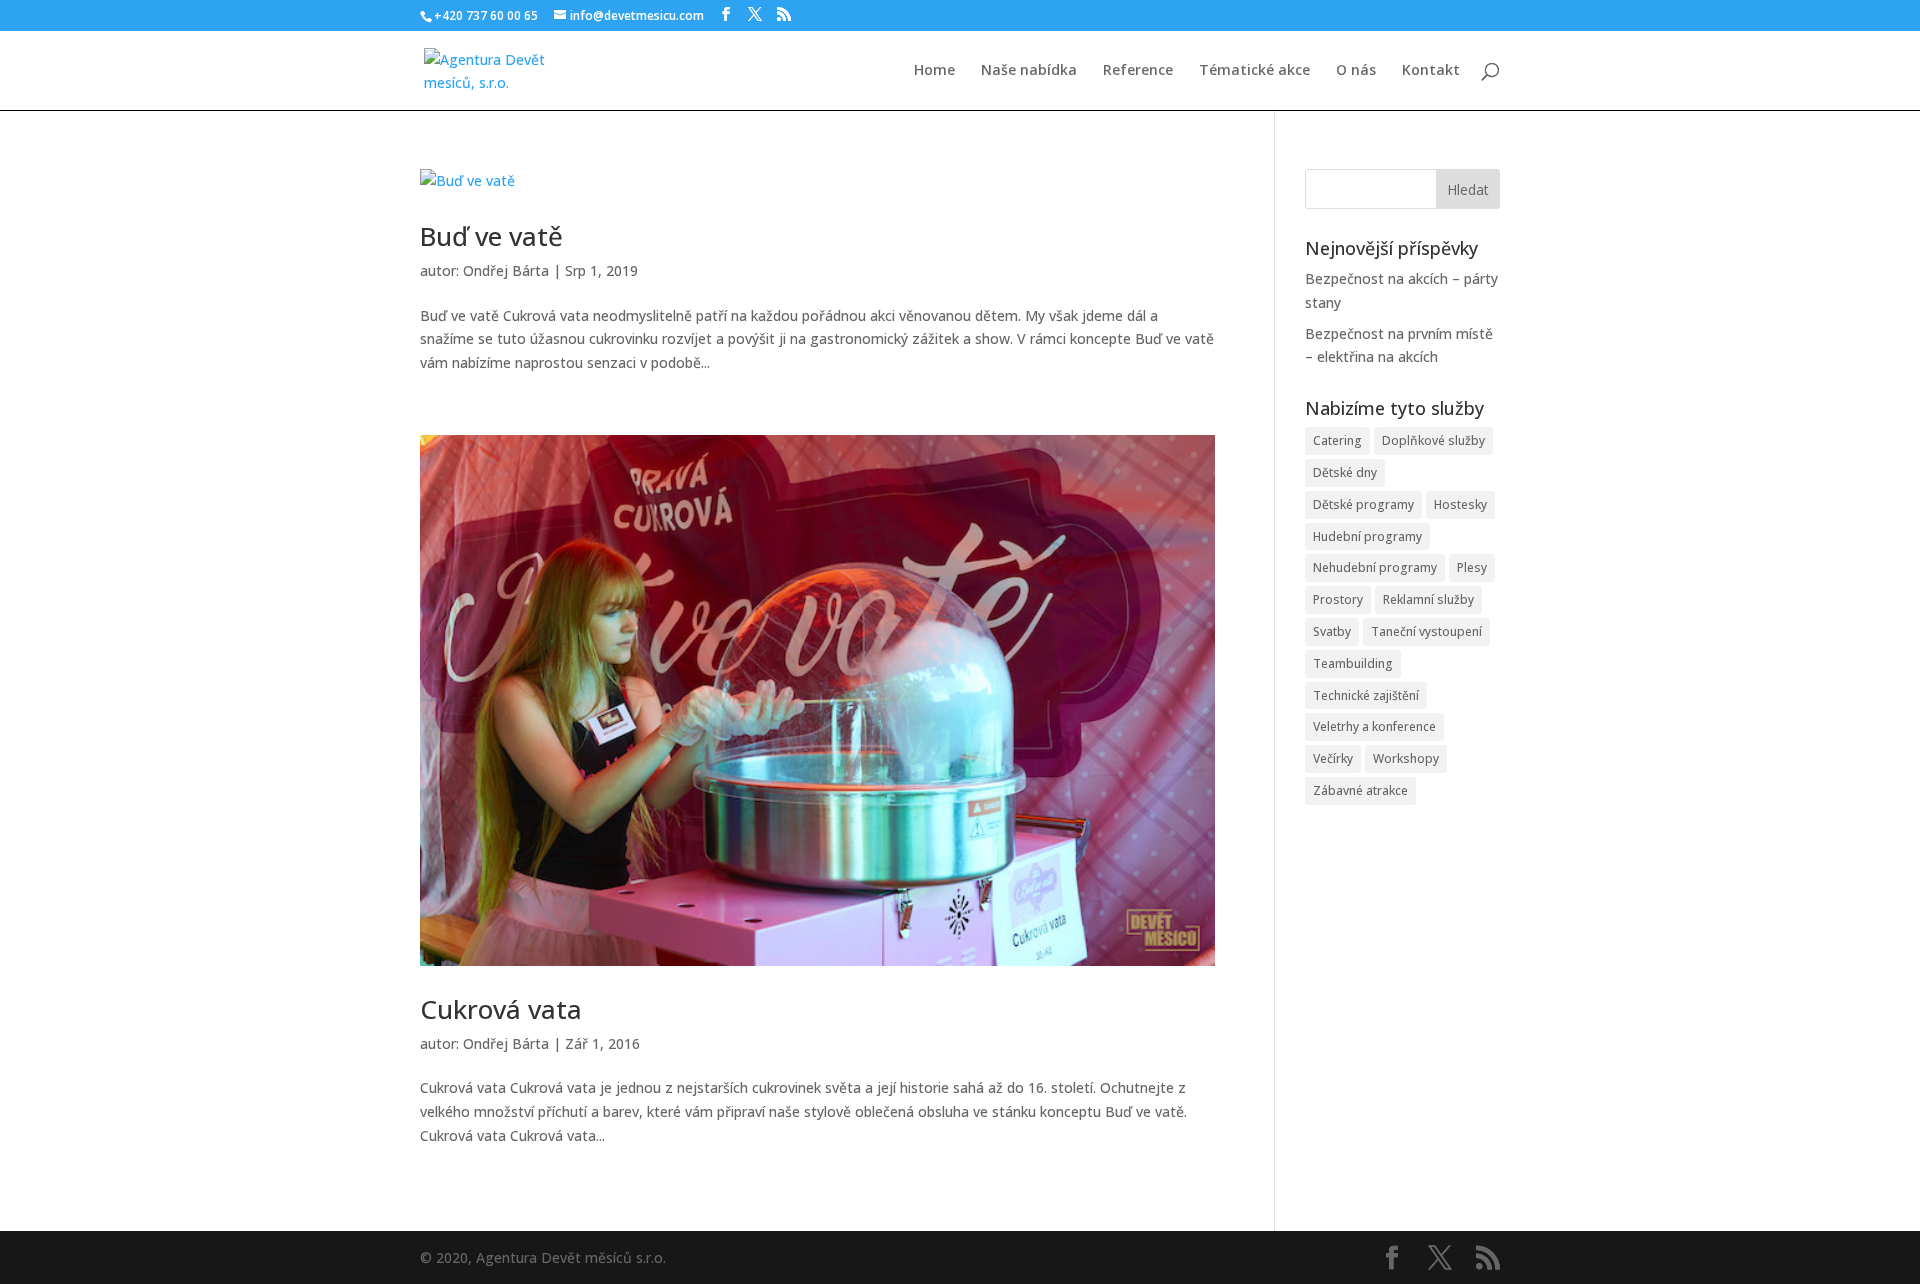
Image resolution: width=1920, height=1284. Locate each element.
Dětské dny (1345, 472)
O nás (1356, 71)
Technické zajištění (1366, 695)
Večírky (1333, 758)
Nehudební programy (1375, 567)
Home (934, 71)
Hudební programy (1367, 536)
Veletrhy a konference (1374, 726)
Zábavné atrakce (1360, 790)
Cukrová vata (501, 1009)
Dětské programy (1363, 504)
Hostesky (1460, 504)
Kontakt (1431, 71)
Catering (1337, 440)
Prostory (1338, 599)
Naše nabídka (1029, 71)
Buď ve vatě (491, 236)
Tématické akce (1254, 71)
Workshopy (1406, 758)
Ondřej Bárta (506, 270)
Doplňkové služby (1433, 440)
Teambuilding (1353, 663)
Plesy (1472, 567)
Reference (1138, 71)
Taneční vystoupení (1426, 631)
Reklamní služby (1428, 599)
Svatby (1332, 631)
